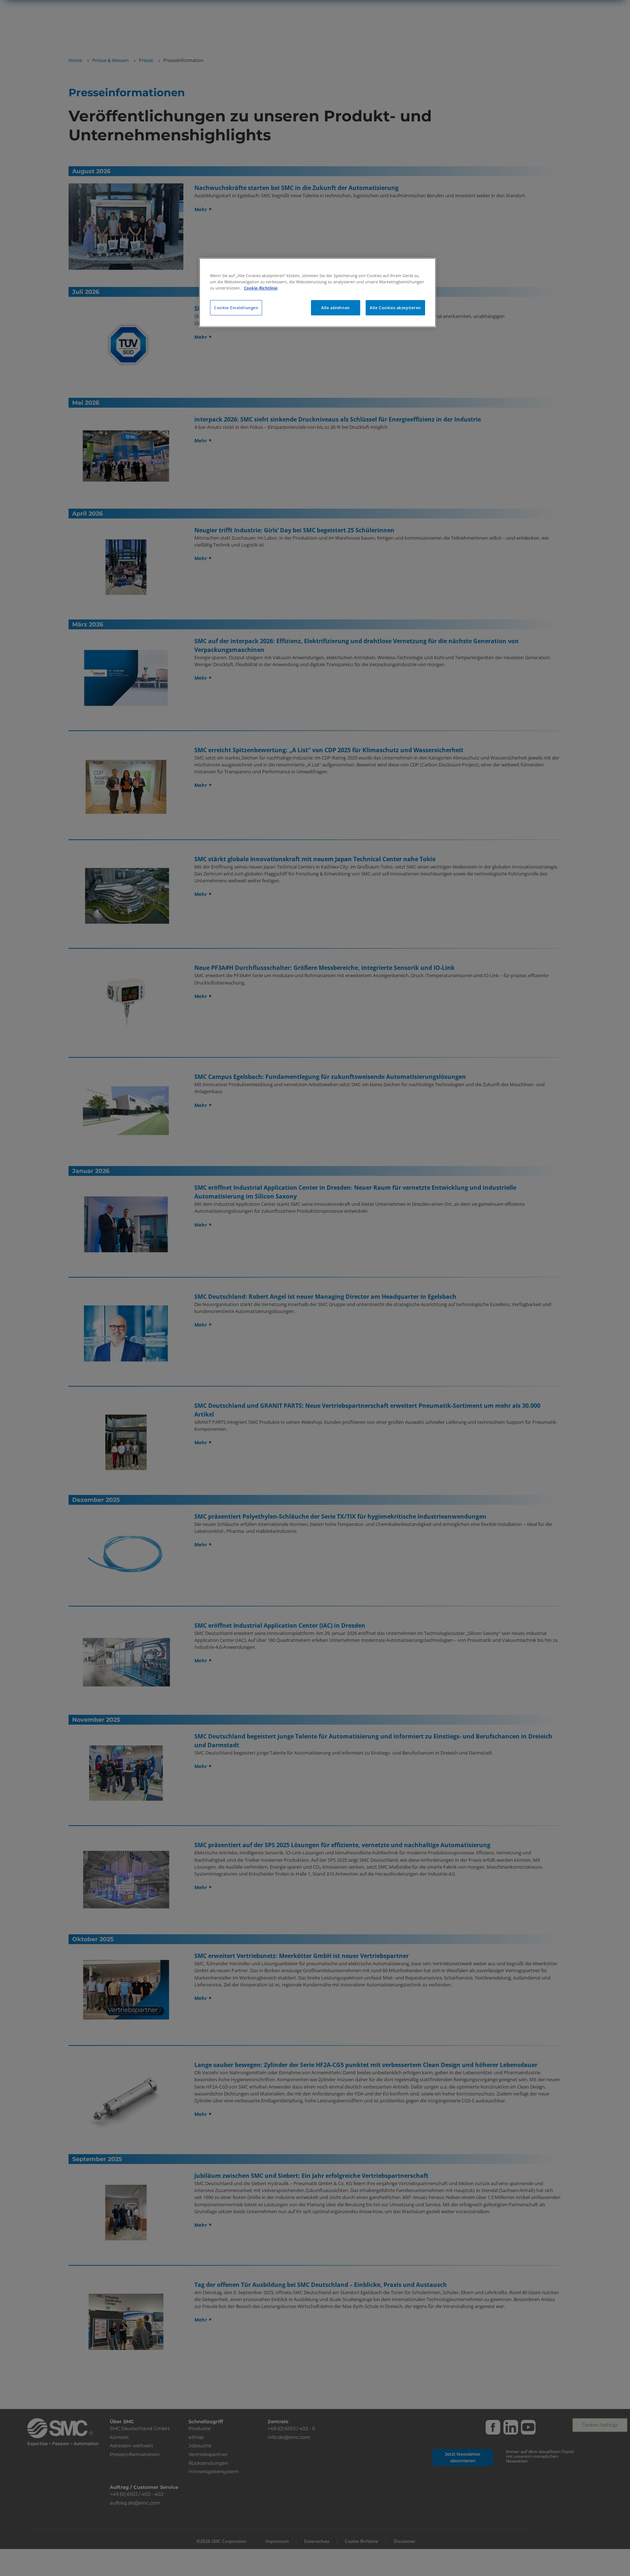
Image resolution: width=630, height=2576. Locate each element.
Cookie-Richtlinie (261, 288)
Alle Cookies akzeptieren (395, 308)
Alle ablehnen (335, 308)
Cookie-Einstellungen (236, 308)
